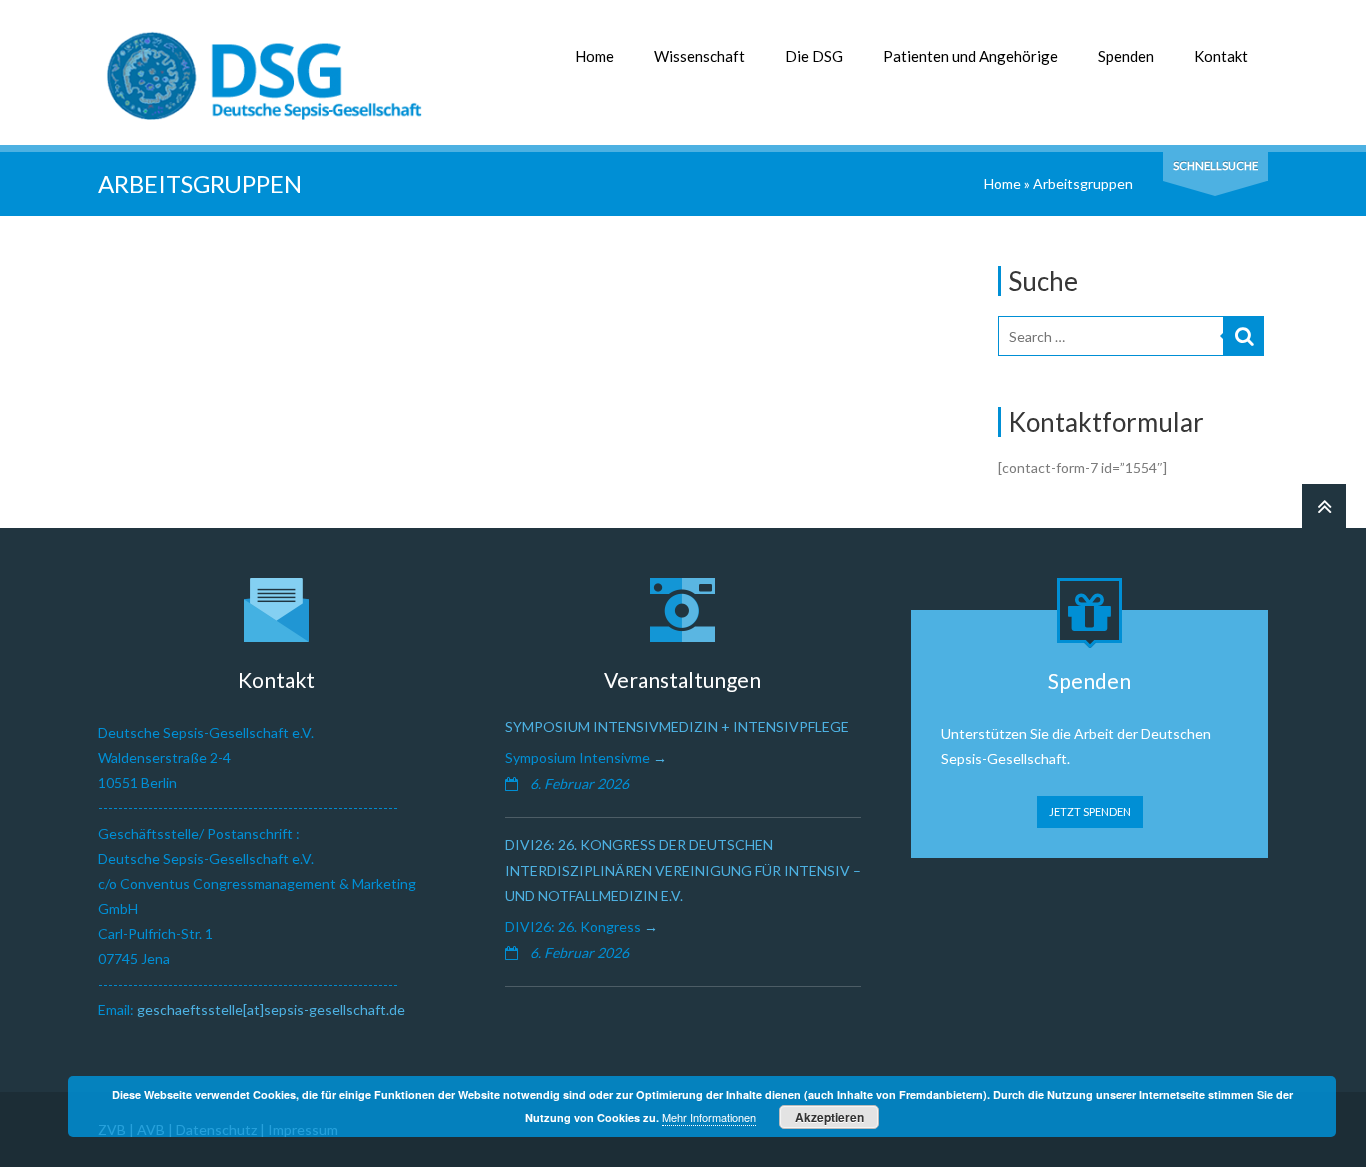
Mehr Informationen (709, 1117)
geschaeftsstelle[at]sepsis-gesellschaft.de (271, 1009)
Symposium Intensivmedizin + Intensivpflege (677, 726)
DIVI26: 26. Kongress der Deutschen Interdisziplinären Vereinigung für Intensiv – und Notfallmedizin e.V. (683, 869)
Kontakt (1221, 56)
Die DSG (814, 56)
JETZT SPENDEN (1090, 811)
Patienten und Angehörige (970, 56)
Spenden (1126, 56)
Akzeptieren (829, 1117)
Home (594, 56)
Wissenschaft (699, 56)
